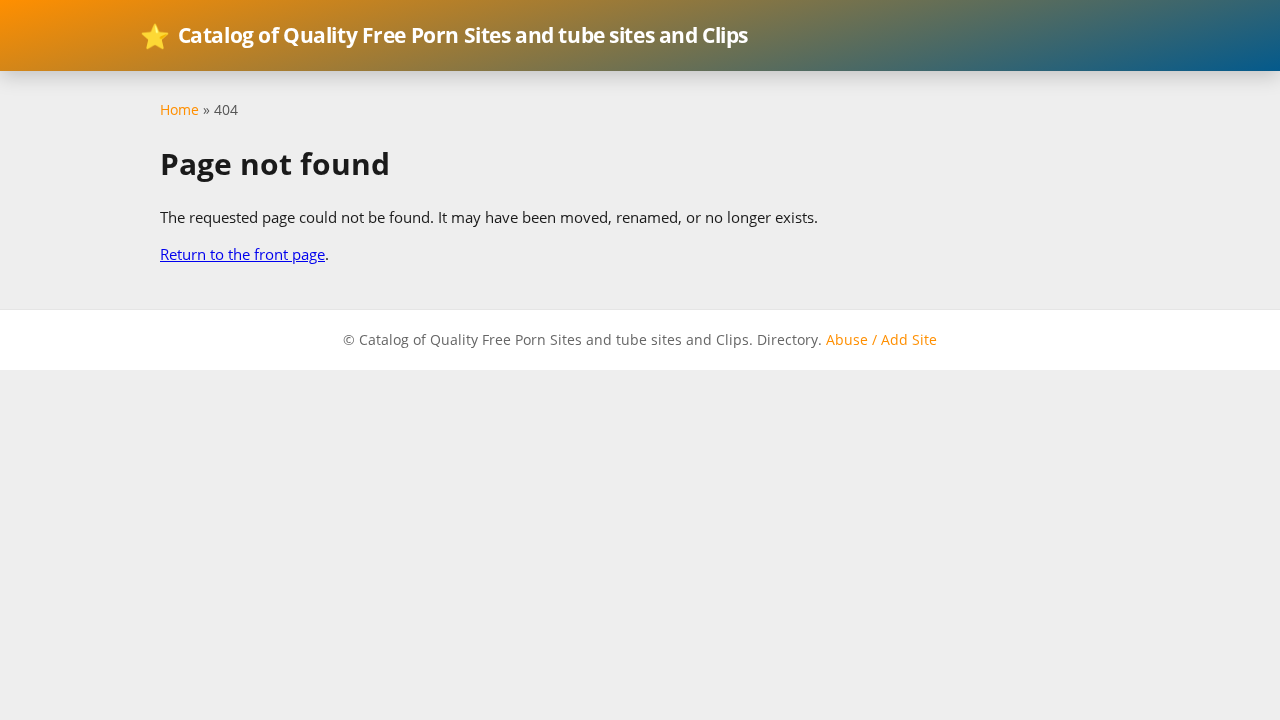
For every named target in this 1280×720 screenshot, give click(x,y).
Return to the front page (242, 254)
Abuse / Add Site (881, 339)
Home (179, 109)
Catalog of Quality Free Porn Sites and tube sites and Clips (444, 35)
